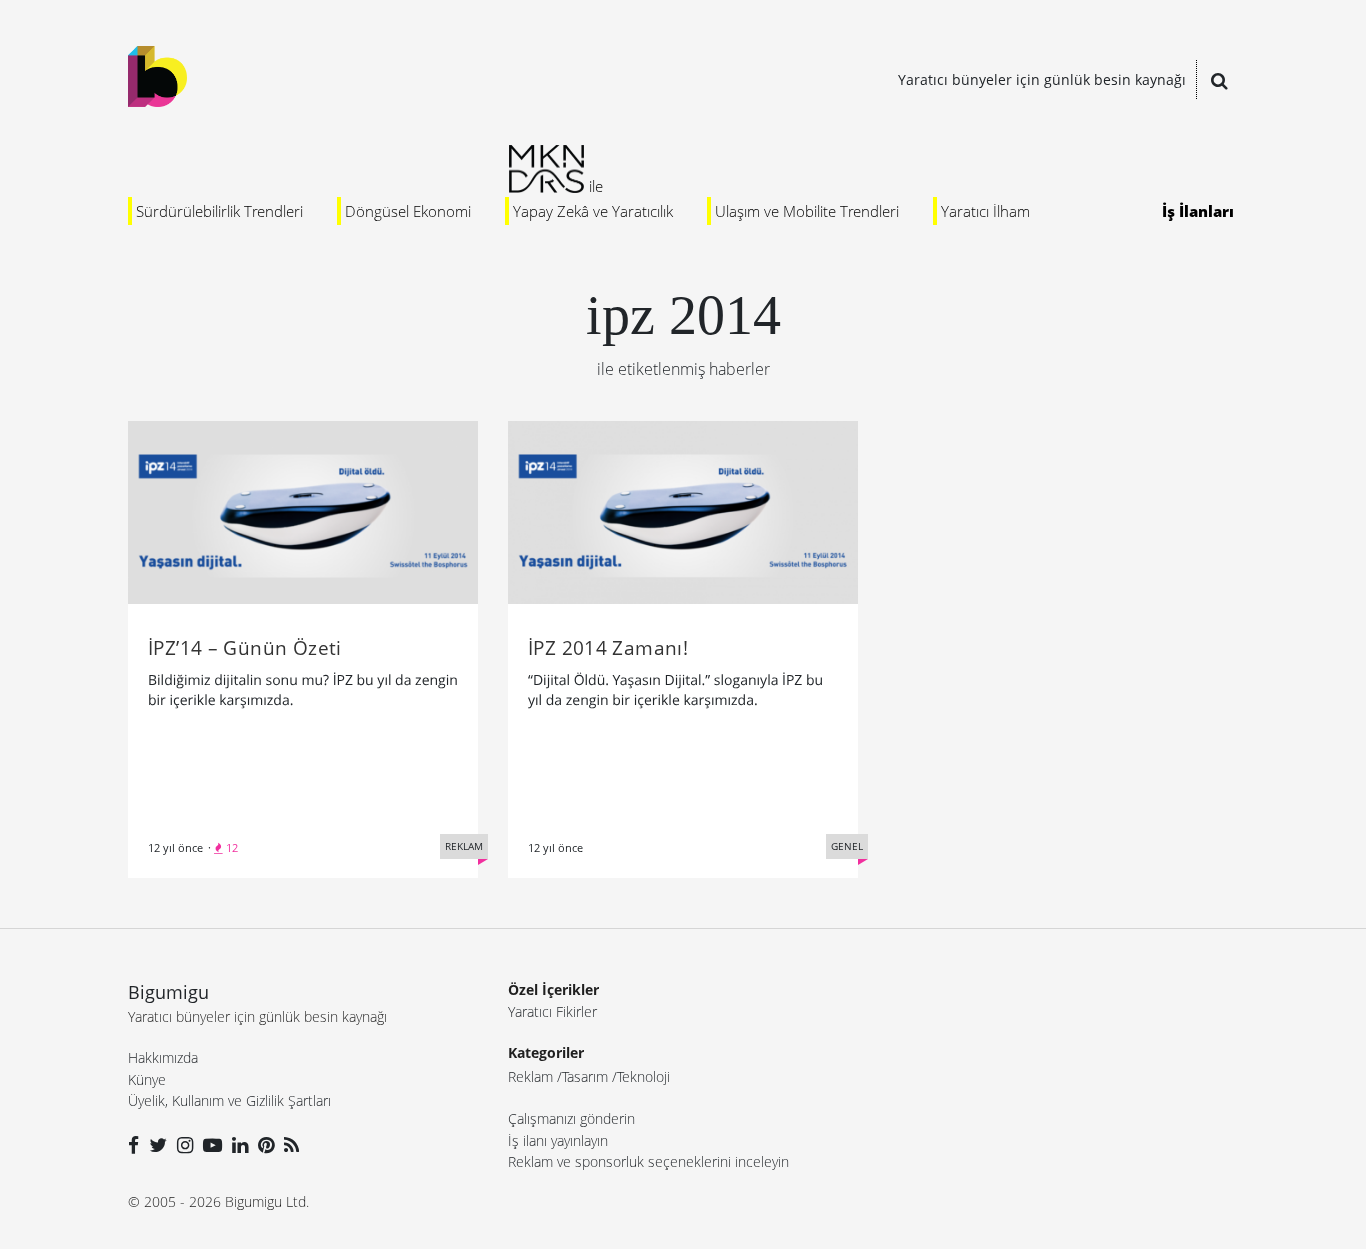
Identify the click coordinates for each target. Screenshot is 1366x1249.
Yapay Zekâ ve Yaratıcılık (593, 211)
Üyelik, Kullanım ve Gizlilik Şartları (229, 1100)
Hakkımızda (163, 1057)
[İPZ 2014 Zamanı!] (683, 511)
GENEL (847, 846)
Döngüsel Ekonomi (408, 211)
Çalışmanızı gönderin (571, 1118)
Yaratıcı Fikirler (552, 1011)
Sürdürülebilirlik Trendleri (219, 211)
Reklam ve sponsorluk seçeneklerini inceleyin (648, 1161)
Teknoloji (643, 1076)
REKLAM (464, 846)
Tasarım (585, 1076)
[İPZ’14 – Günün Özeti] (303, 511)
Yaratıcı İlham (985, 211)
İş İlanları (1198, 211)
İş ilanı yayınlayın (558, 1140)
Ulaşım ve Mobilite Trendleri (807, 211)
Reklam (530, 1076)
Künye (147, 1079)
